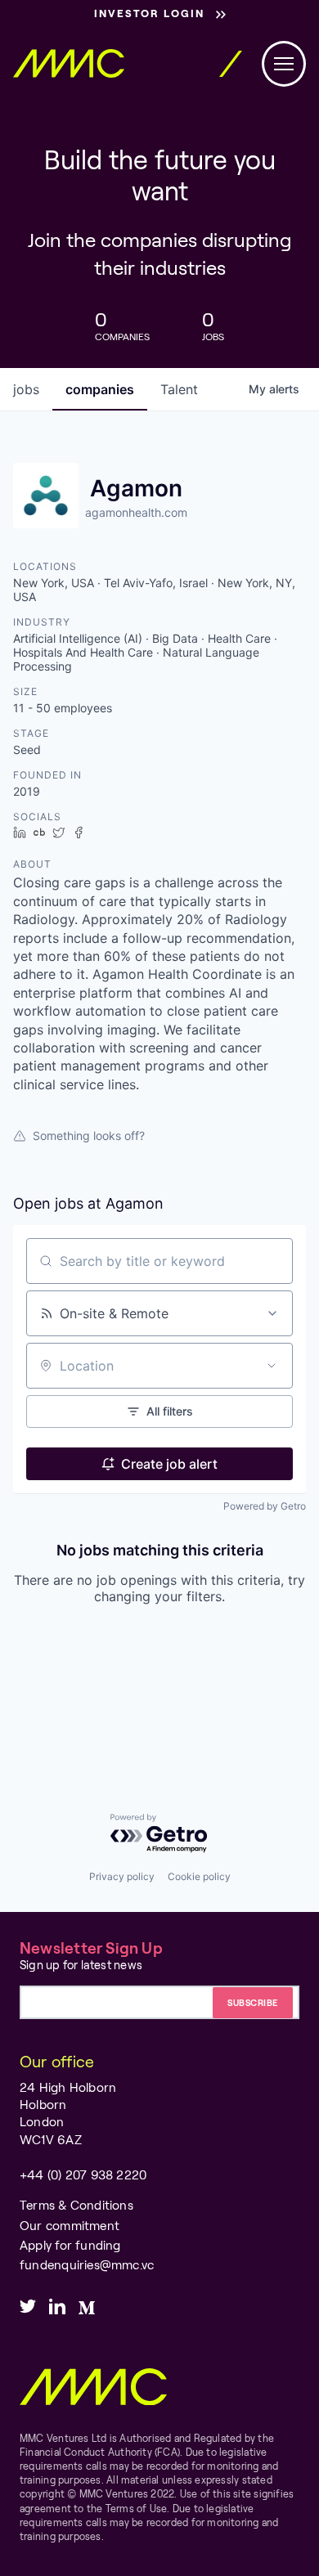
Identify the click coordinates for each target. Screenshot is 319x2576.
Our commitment (70, 2225)
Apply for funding (70, 2245)
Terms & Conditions (76, 2205)
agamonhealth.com (136, 512)
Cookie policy (199, 1876)
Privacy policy (122, 1876)
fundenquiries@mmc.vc (87, 2264)
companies (100, 389)
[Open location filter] (272, 1366)
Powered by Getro (265, 1506)
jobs (26, 389)
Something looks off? (89, 1135)
